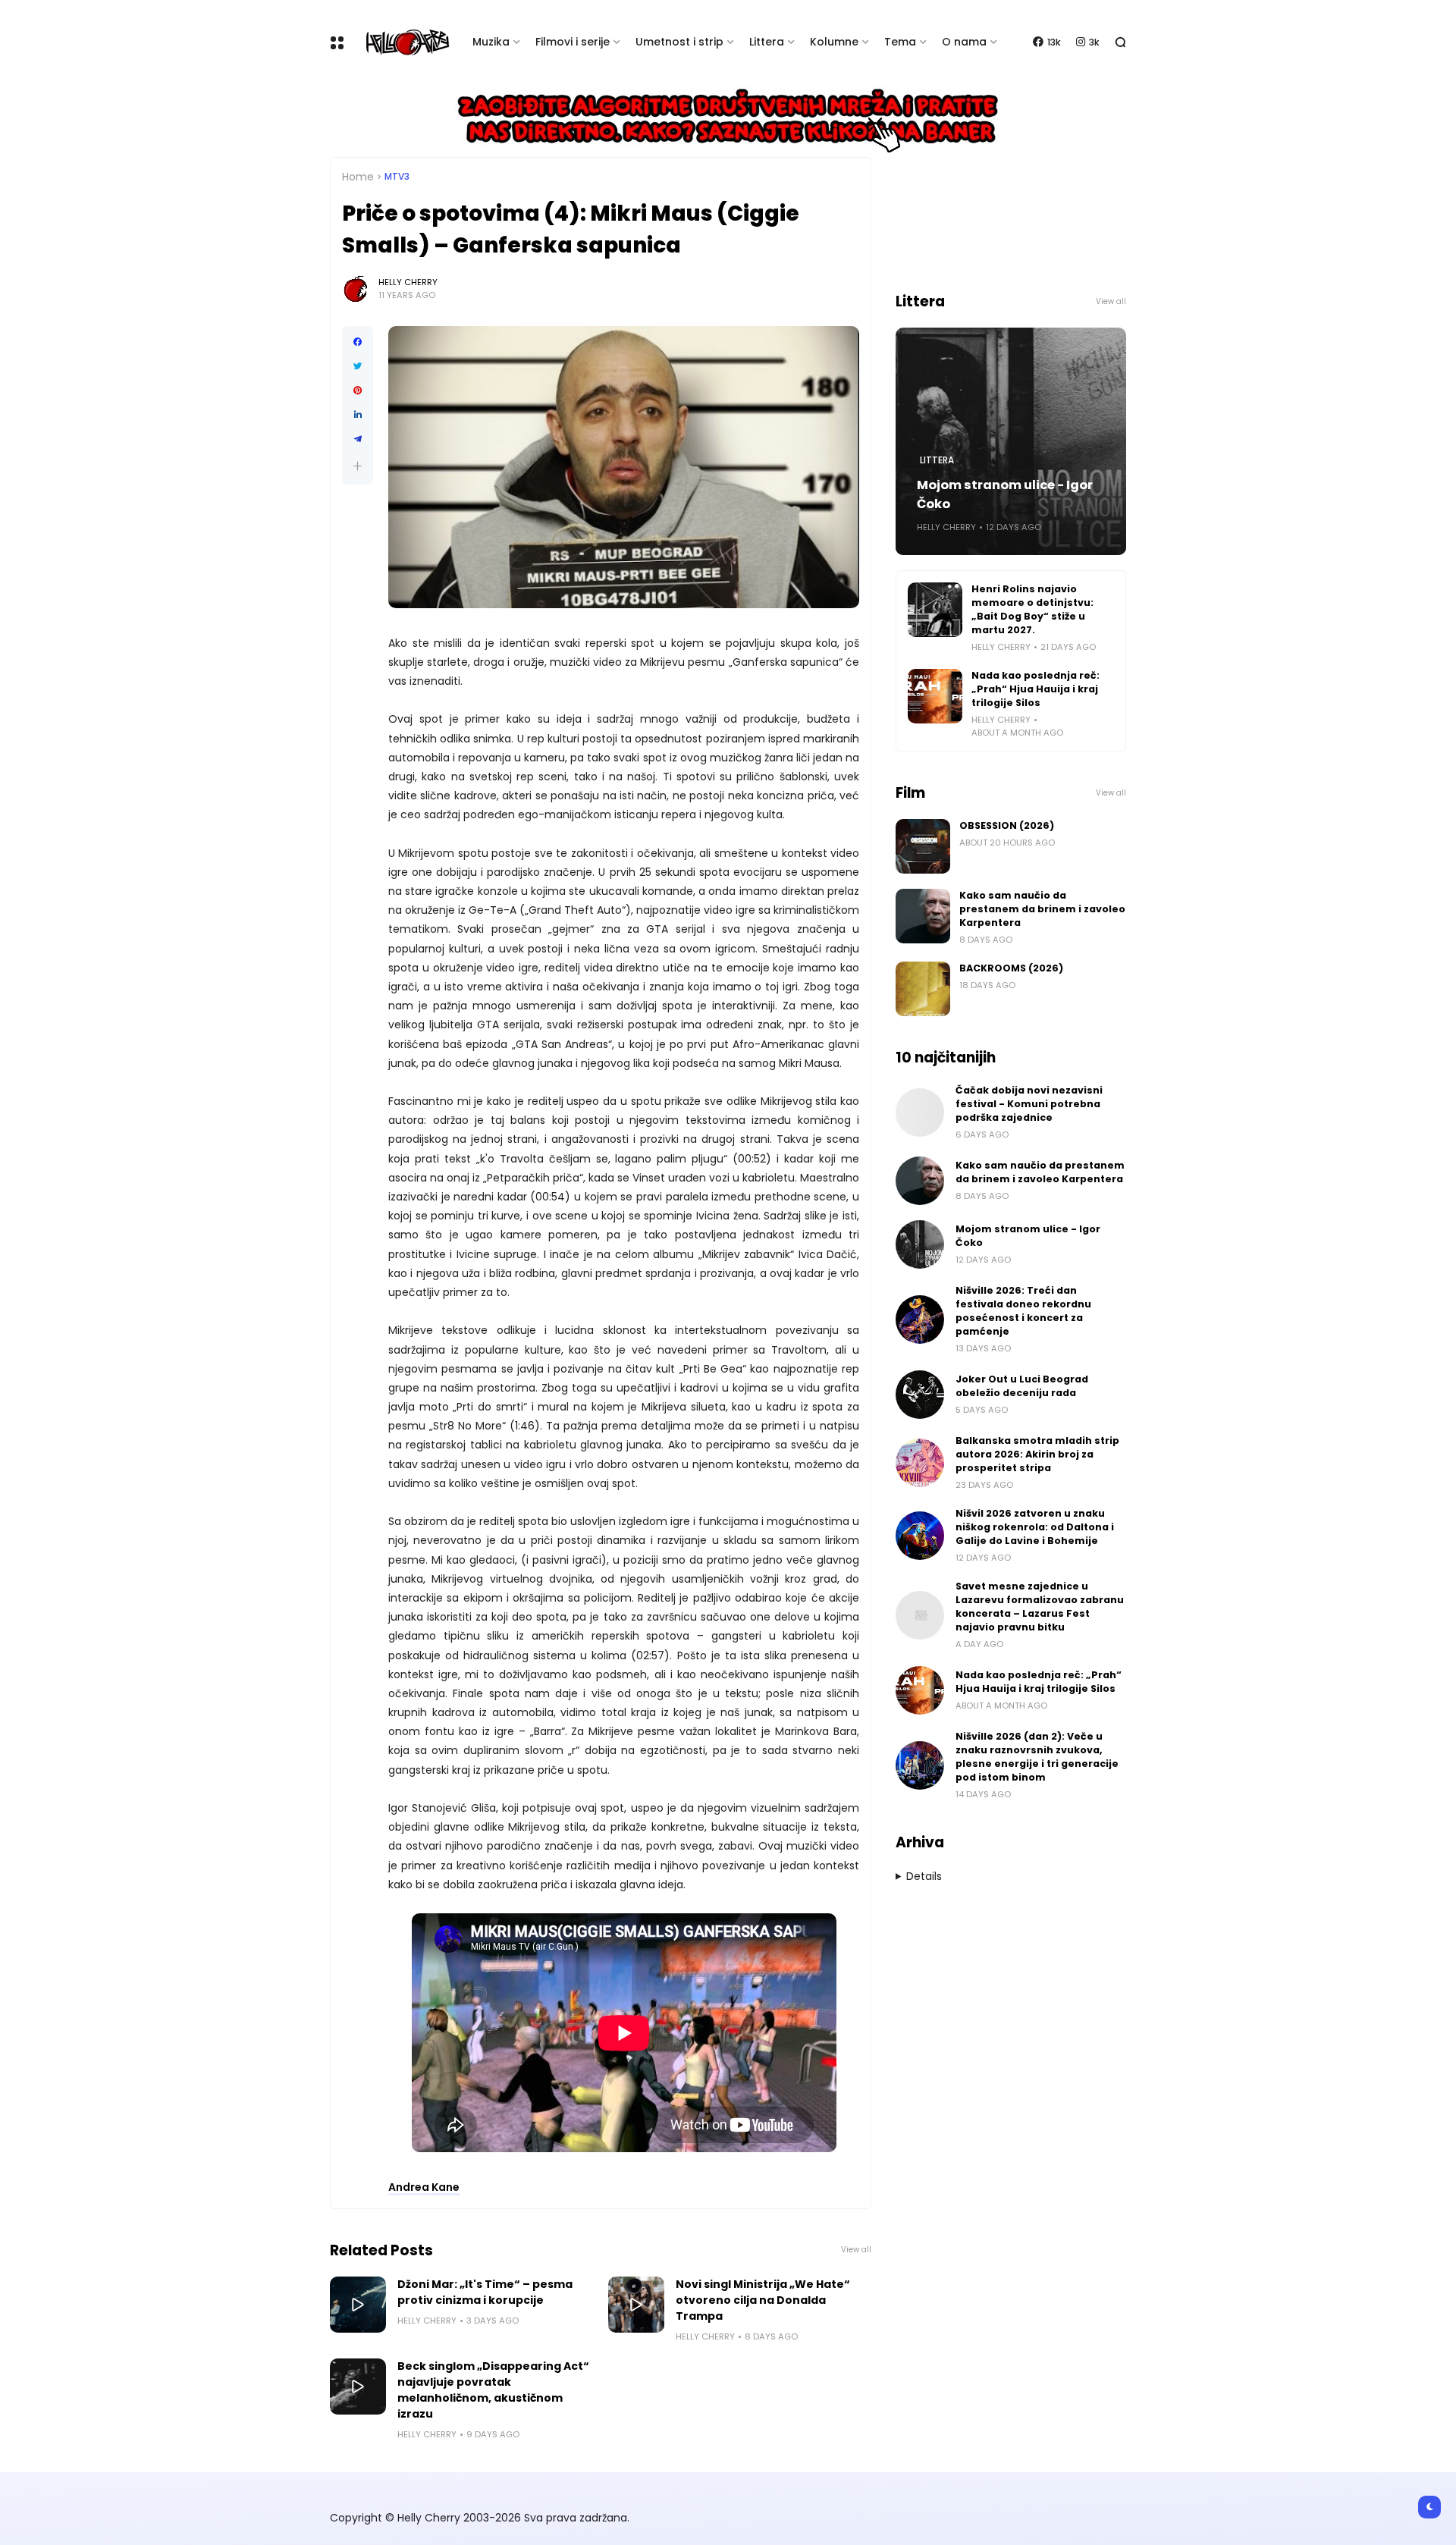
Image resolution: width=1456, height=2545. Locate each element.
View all (856, 2250)
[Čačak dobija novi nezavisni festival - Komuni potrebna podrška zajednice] (920, 1112)
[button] (358, 466)
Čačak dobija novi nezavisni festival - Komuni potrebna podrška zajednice (1029, 1104)
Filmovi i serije (573, 42)
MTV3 (397, 177)
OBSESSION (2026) (1007, 825)
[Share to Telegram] (358, 439)
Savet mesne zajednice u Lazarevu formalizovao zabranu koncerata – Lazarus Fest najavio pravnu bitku (1040, 1607)
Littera (767, 42)
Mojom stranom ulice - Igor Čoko (1005, 494)
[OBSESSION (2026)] (923, 846)
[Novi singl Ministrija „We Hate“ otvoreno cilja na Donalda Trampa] (636, 2305)
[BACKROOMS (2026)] (923, 989)
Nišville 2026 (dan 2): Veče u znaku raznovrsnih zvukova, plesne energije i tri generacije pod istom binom (1037, 1757)
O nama (964, 42)
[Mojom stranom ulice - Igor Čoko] (920, 1244)
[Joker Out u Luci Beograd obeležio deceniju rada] (920, 1395)
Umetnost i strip (679, 42)
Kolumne (834, 42)
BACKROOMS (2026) (1011, 968)
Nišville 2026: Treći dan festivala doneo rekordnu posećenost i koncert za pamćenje (1023, 1311)
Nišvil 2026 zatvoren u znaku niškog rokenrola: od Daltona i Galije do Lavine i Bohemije (1035, 1527)
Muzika (491, 42)
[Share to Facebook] (358, 342)
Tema (900, 42)
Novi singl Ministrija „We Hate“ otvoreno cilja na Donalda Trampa (763, 2300)
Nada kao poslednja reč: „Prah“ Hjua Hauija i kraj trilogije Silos (1036, 689)
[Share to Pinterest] (358, 391)
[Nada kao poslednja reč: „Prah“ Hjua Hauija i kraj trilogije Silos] (935, 696)
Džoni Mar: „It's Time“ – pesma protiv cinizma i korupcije (485, 2292)
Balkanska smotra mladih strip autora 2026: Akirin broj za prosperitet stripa (1037, 1454)
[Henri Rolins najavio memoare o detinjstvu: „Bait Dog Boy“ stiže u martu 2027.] (935, 610)
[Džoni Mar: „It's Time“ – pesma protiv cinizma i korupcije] (358, 2305)
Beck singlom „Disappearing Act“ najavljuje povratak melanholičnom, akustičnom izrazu (493, 2390)
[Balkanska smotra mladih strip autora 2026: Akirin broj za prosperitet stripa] (920, 1463)
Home (358, 177)
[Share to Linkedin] (358, 415)
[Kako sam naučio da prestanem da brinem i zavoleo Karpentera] (923, 916)
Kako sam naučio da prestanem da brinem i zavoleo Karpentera (1042, 909)
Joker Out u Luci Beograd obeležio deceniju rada (1022, 1386)
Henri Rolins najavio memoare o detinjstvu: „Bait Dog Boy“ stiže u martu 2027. (1032, 609)
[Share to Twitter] (358, 366)
